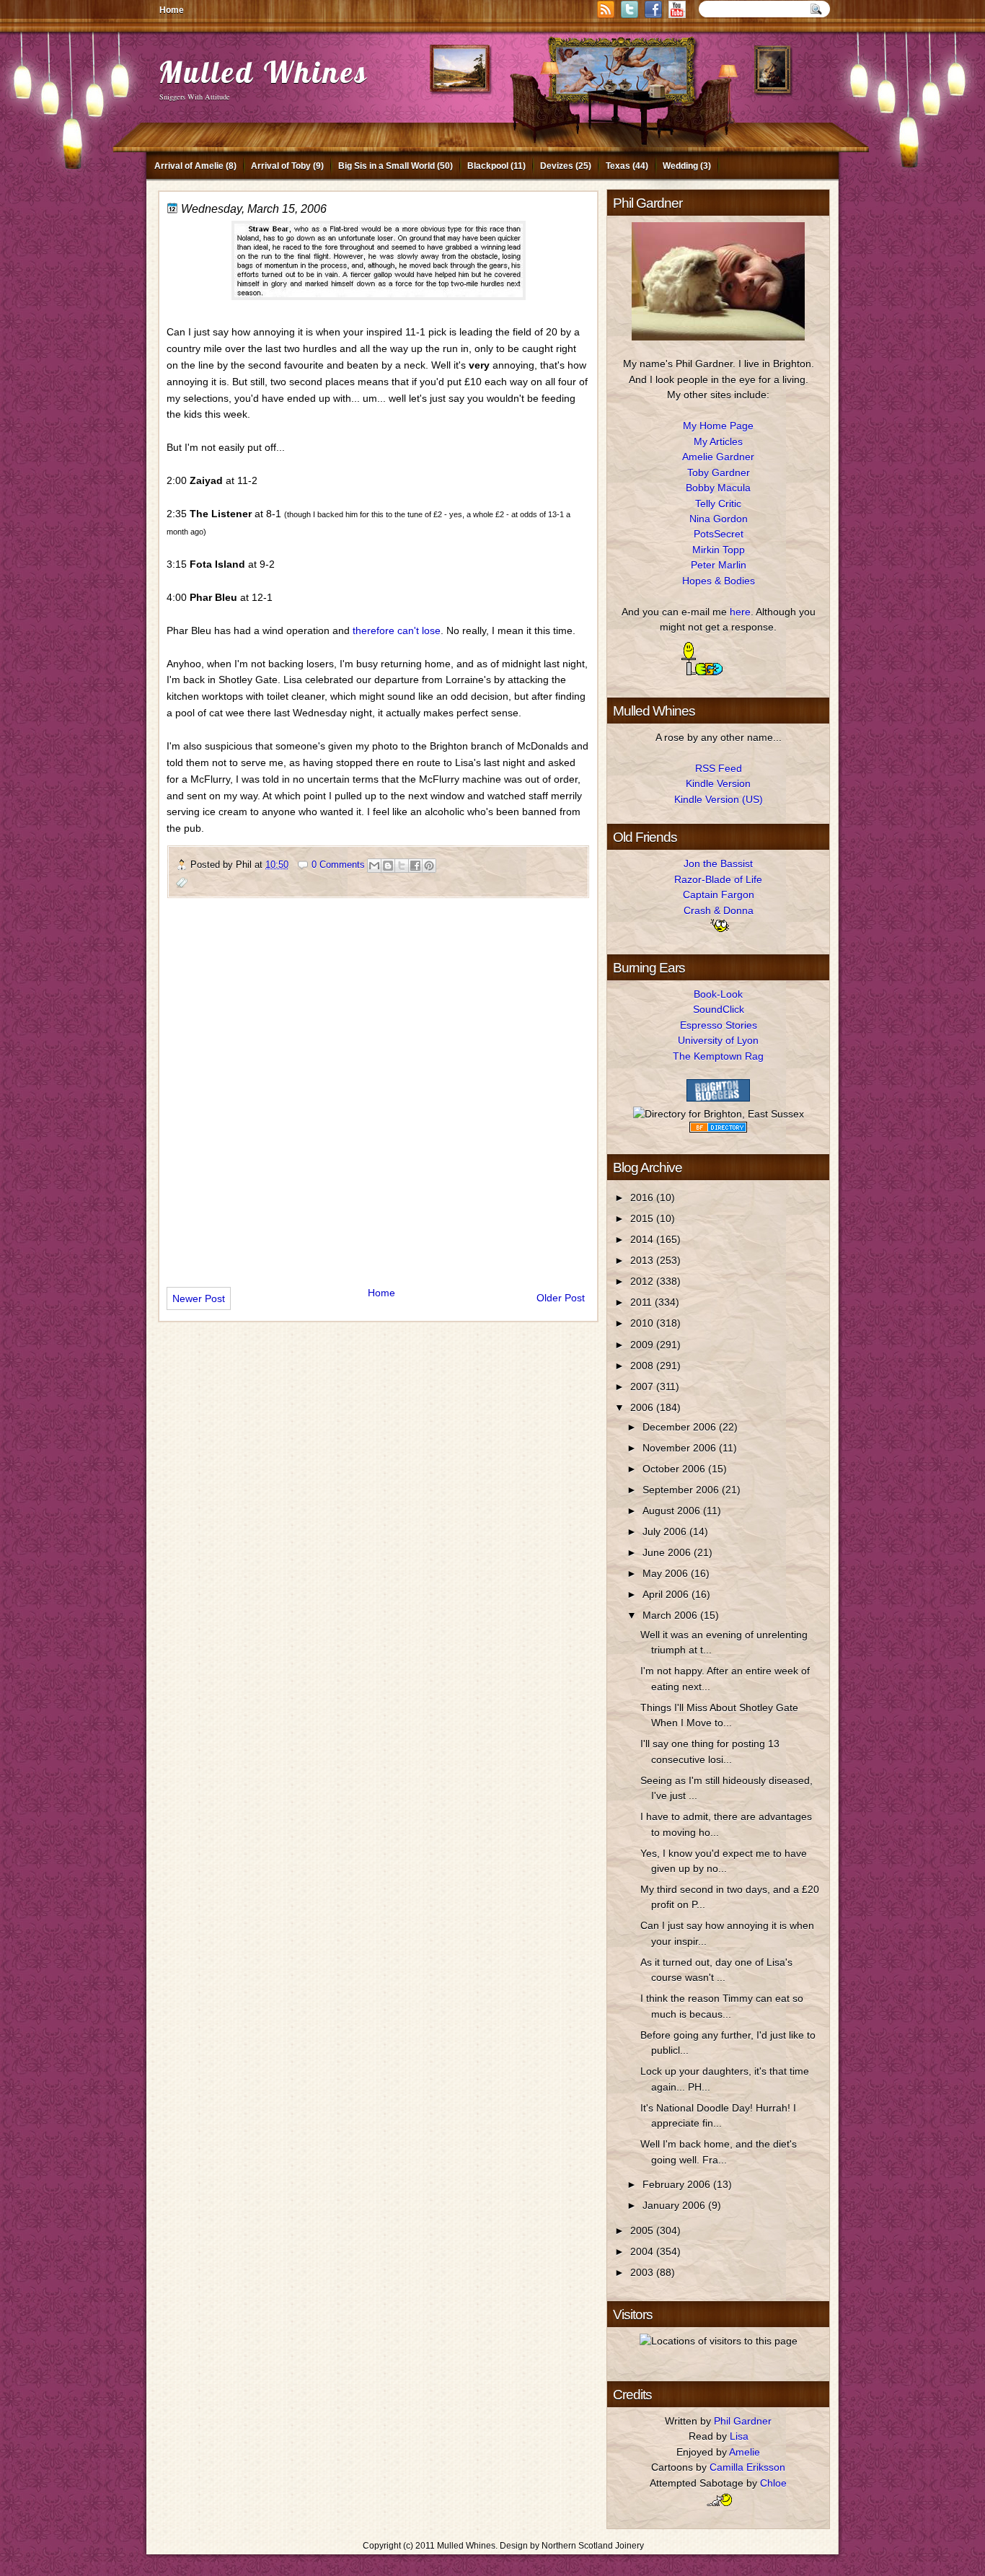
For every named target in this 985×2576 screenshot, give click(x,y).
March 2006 (671, 1615)
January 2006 (675, 2205)
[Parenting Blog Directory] (718, 1129)
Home (172, 10)
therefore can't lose (397, 630)
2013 (643, 1260)
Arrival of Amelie (189, 166)
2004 (643, 2251)
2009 (643, 1345)
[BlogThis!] (388, 866)
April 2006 (667, 1594)
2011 (642, 1302)
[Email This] (374, 866)
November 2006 (681, 1448)
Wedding (680, 166)
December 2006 (681, 1427)
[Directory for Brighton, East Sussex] (719, 1114)
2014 (643, 1239)
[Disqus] (378, 1086)
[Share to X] (402, 866)
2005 (643, 2230)
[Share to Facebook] (415, 866)
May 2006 (667, 1573)
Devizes (557, 166)
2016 (643, 1197)
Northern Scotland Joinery (593, 2546)
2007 (643, 1386)
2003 (643, 2272)
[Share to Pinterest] (429, 866)
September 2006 (682, 1490)
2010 (643, 1323)
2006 (643, 1407)
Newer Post (199, 1298)
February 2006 (678, 2184)
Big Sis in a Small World (387, 166)
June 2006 (668, 1552)
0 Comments (338, 865)
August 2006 (673, 1511)
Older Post (561, 1298)
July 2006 (666, 1531)
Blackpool (488, 166)
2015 (643, 1218)
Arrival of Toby (281, 166)
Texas (618, 166)
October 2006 (675, 1469)
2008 (643, 1366)
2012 (643, 1281)
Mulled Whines (263, 72)
